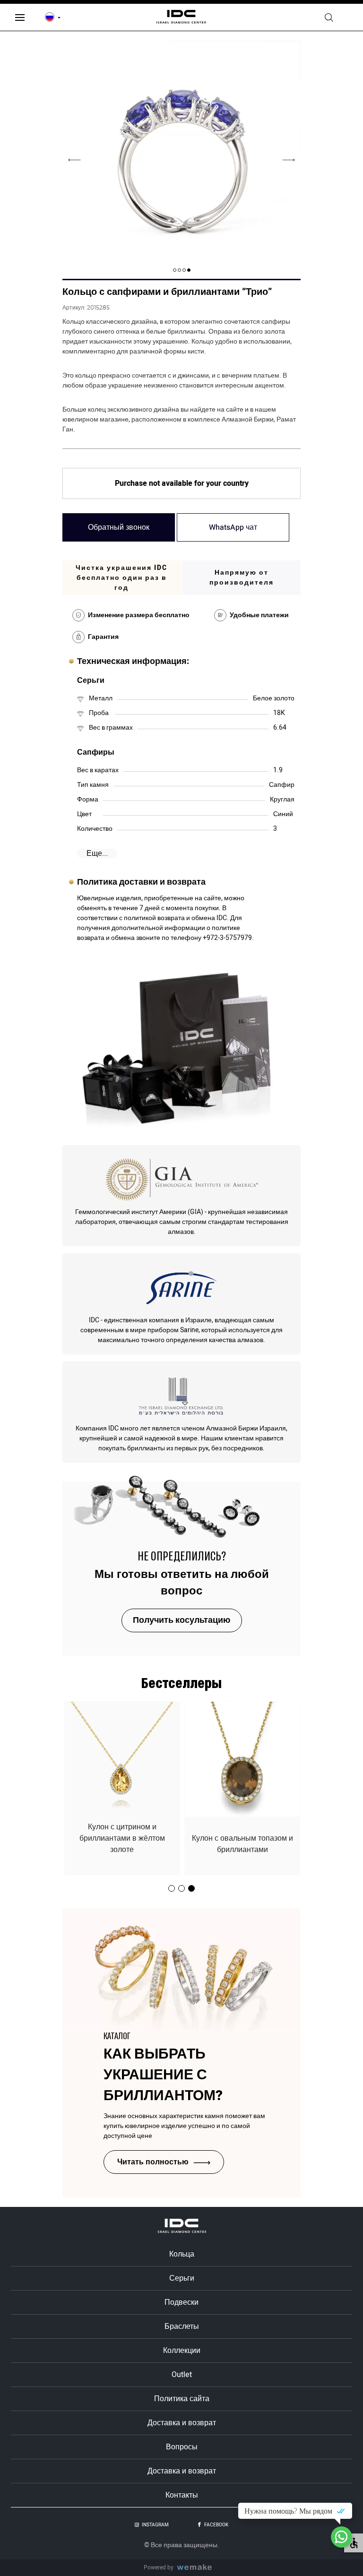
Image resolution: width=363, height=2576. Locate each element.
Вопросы (182, 2447)
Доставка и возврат (182, 2423)
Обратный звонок (119, 527)
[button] (189, 270)
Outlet (182, 2375)
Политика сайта (182, 2399)
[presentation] (289, 160)
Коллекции (182, 2351)
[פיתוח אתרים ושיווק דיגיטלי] (198, 2568)
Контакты (182, 2495)
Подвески (181, 2302)
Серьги (182, 2278)
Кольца (182, 2254)
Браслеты (182, 2326)
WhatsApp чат (233, 527)
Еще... (97, 853)
